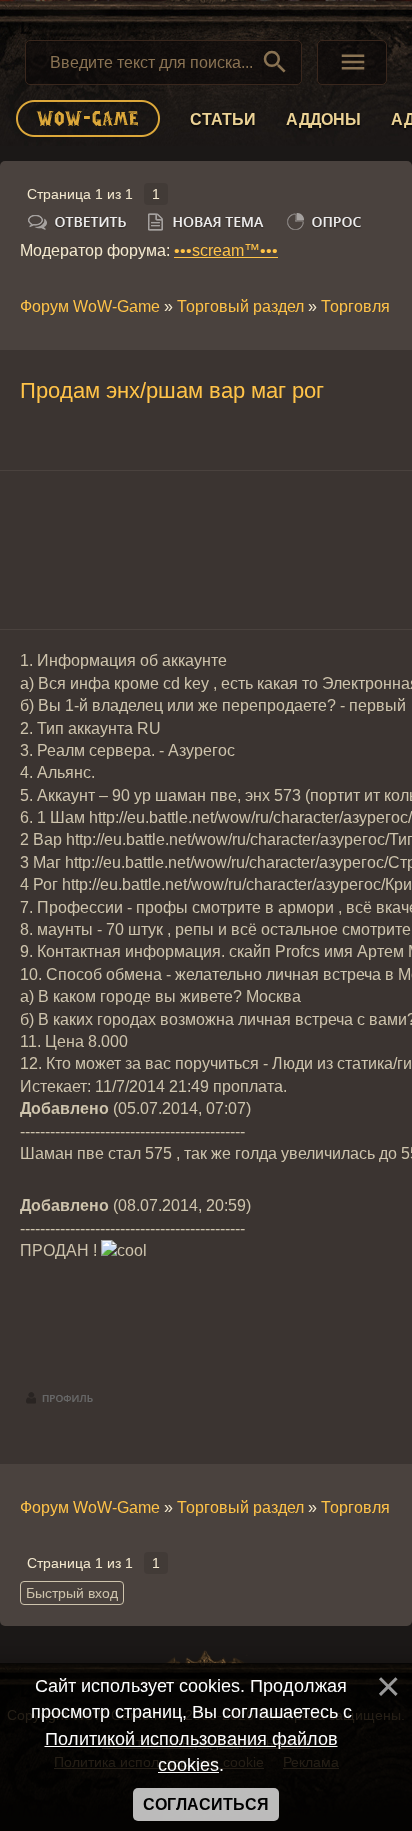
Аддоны (323, 119)
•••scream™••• (226, 250)
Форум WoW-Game (90, 306)
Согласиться (206, 1804)
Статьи (223, 119)
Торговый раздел (240, 306)
